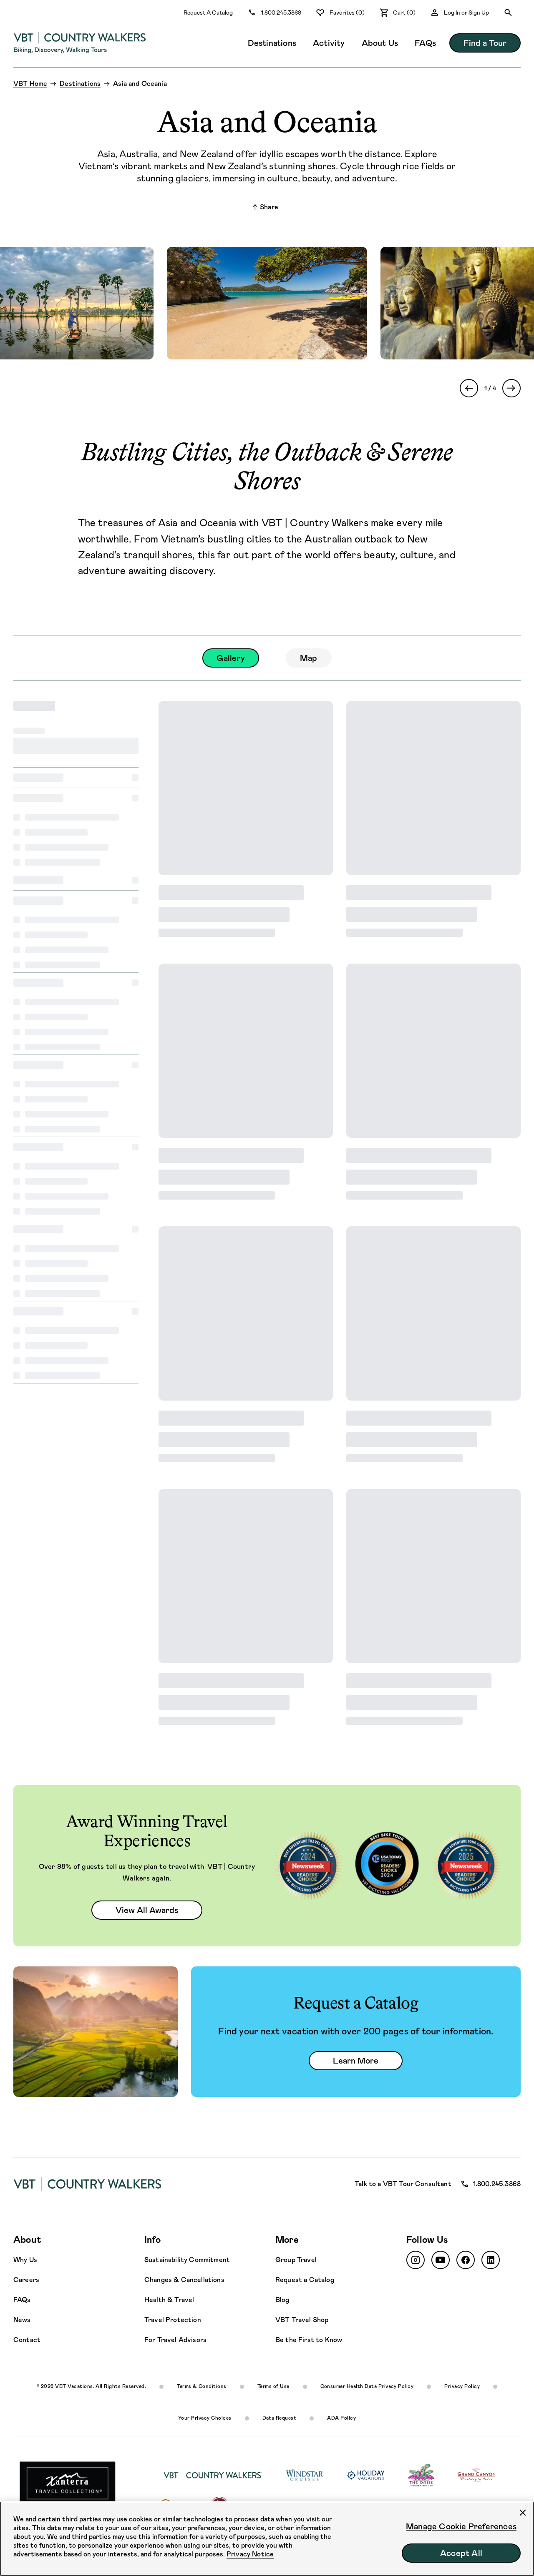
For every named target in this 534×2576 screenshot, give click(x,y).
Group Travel (296, 2260)
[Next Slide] (511, 388)
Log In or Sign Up (466, 13)
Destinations (272, 43)
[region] (267, 2539)
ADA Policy (341, 2418)
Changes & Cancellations (184, 2280)
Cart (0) (404, 13)
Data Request (280, 2418)
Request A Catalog (208, 13)
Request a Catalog (305, 2280)
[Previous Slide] (469, 388)
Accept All (461, 2553)
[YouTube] (441, 2260)
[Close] (523, 2513)
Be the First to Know (309, 2340)
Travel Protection (173, 2320)
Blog (282, 2300)
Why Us (25, 2260)
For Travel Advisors (175, 2340)
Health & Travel (169, 2300)
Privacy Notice (250, 2554)
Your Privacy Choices (205, 2418)
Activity (329, 43)
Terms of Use (273, 2386)
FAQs (425, 43)
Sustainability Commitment (187, 2260)
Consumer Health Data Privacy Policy (367, 2386)
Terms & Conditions (202, 2386)
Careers (26, 2280)
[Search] (508, 13)
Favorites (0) (347, 13)
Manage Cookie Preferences (461, 2526)
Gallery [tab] (230, 658)
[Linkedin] (491, 2260)
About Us (380, 43)
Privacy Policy (462, 2386)
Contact (27, 2340)
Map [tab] (309, 658)
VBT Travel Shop (302, 2320)
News (22, 2320)
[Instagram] (416, 2260)
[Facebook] (466, 2260)
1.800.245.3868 (281, 13)
